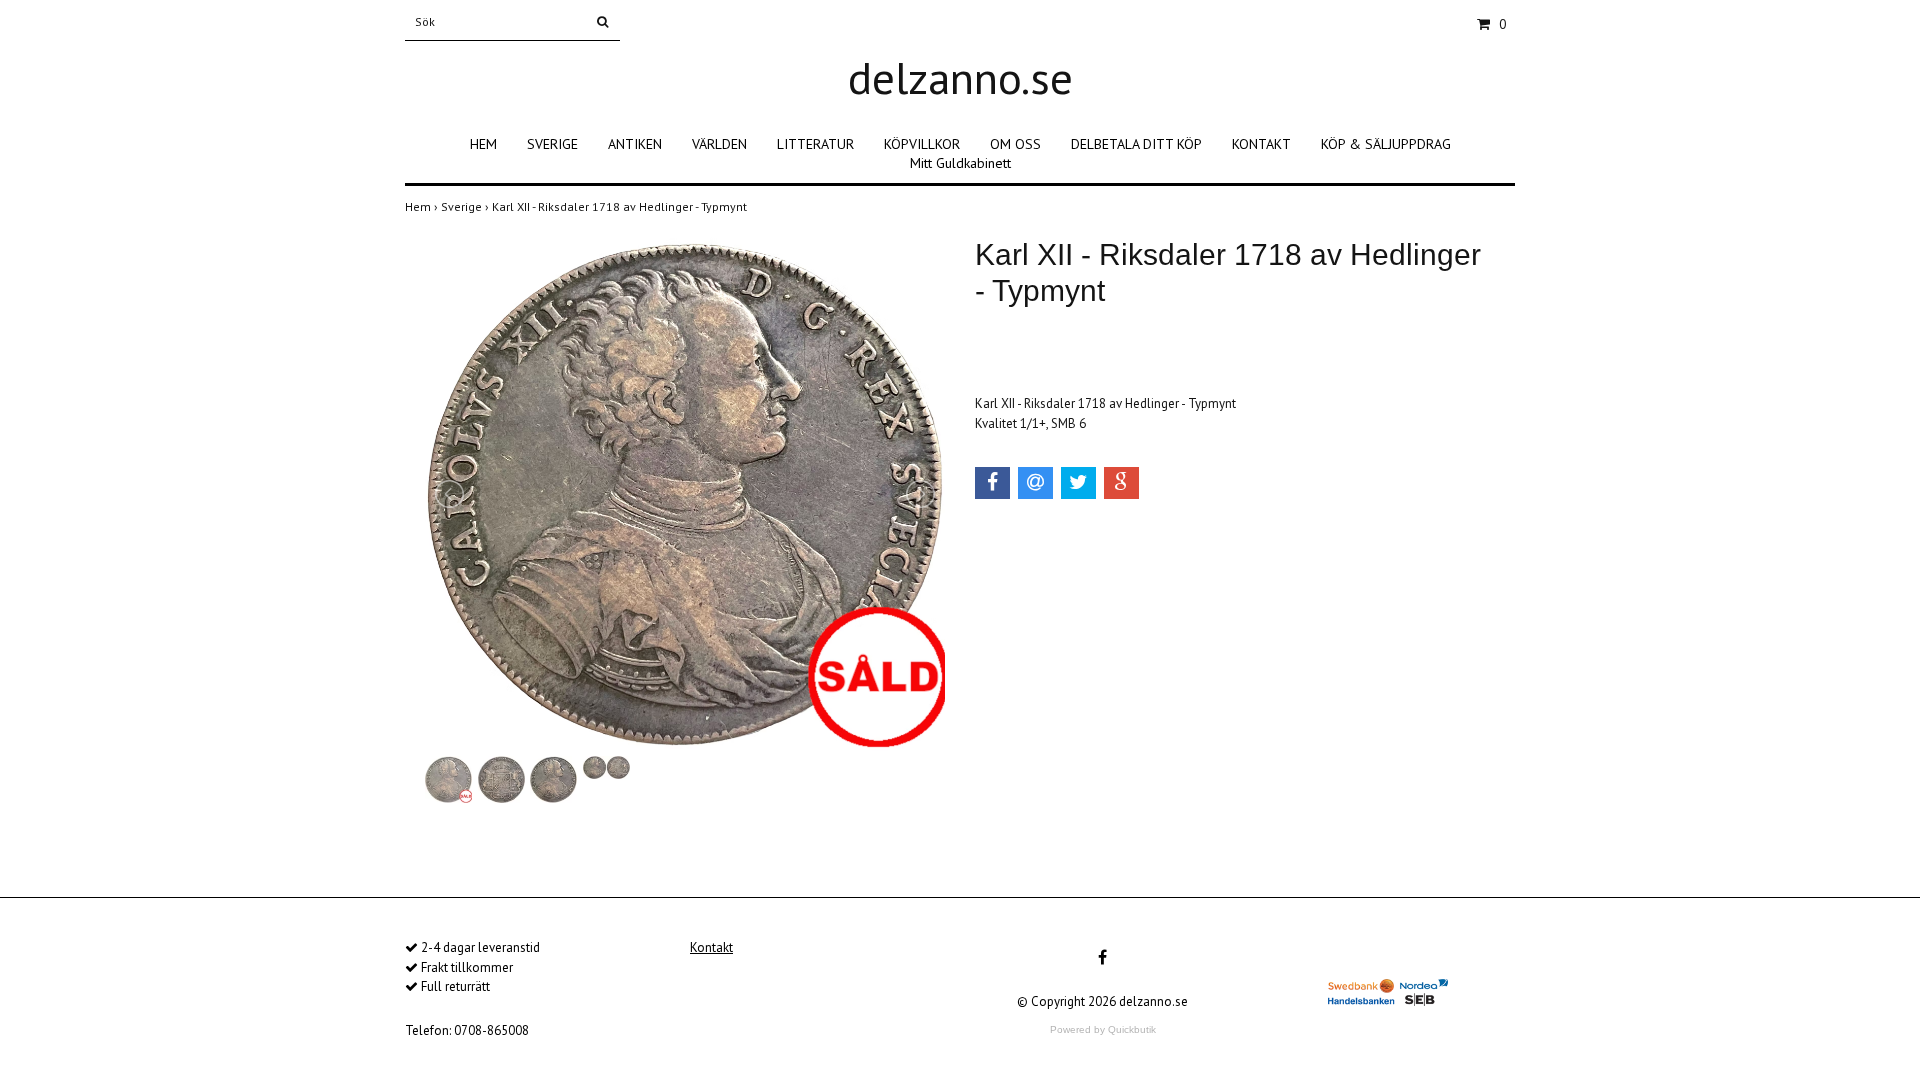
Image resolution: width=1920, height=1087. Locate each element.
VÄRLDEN (719, 144)
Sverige (466, 206)
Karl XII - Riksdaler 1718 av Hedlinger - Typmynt (621, 206)
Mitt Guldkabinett (960, 163)
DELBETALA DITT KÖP (1136, 144)
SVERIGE (552, 144)
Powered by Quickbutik (1103, 1029)
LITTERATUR (815, 144)
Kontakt (711, 947)
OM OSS (1015, 144)
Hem (423, 206)
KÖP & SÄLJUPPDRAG (1386, 144)
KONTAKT (1261, 144)
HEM (483, 144)
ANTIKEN (635, 144)
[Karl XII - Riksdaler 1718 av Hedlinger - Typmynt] (685, 494)
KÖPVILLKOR (922, 144)
